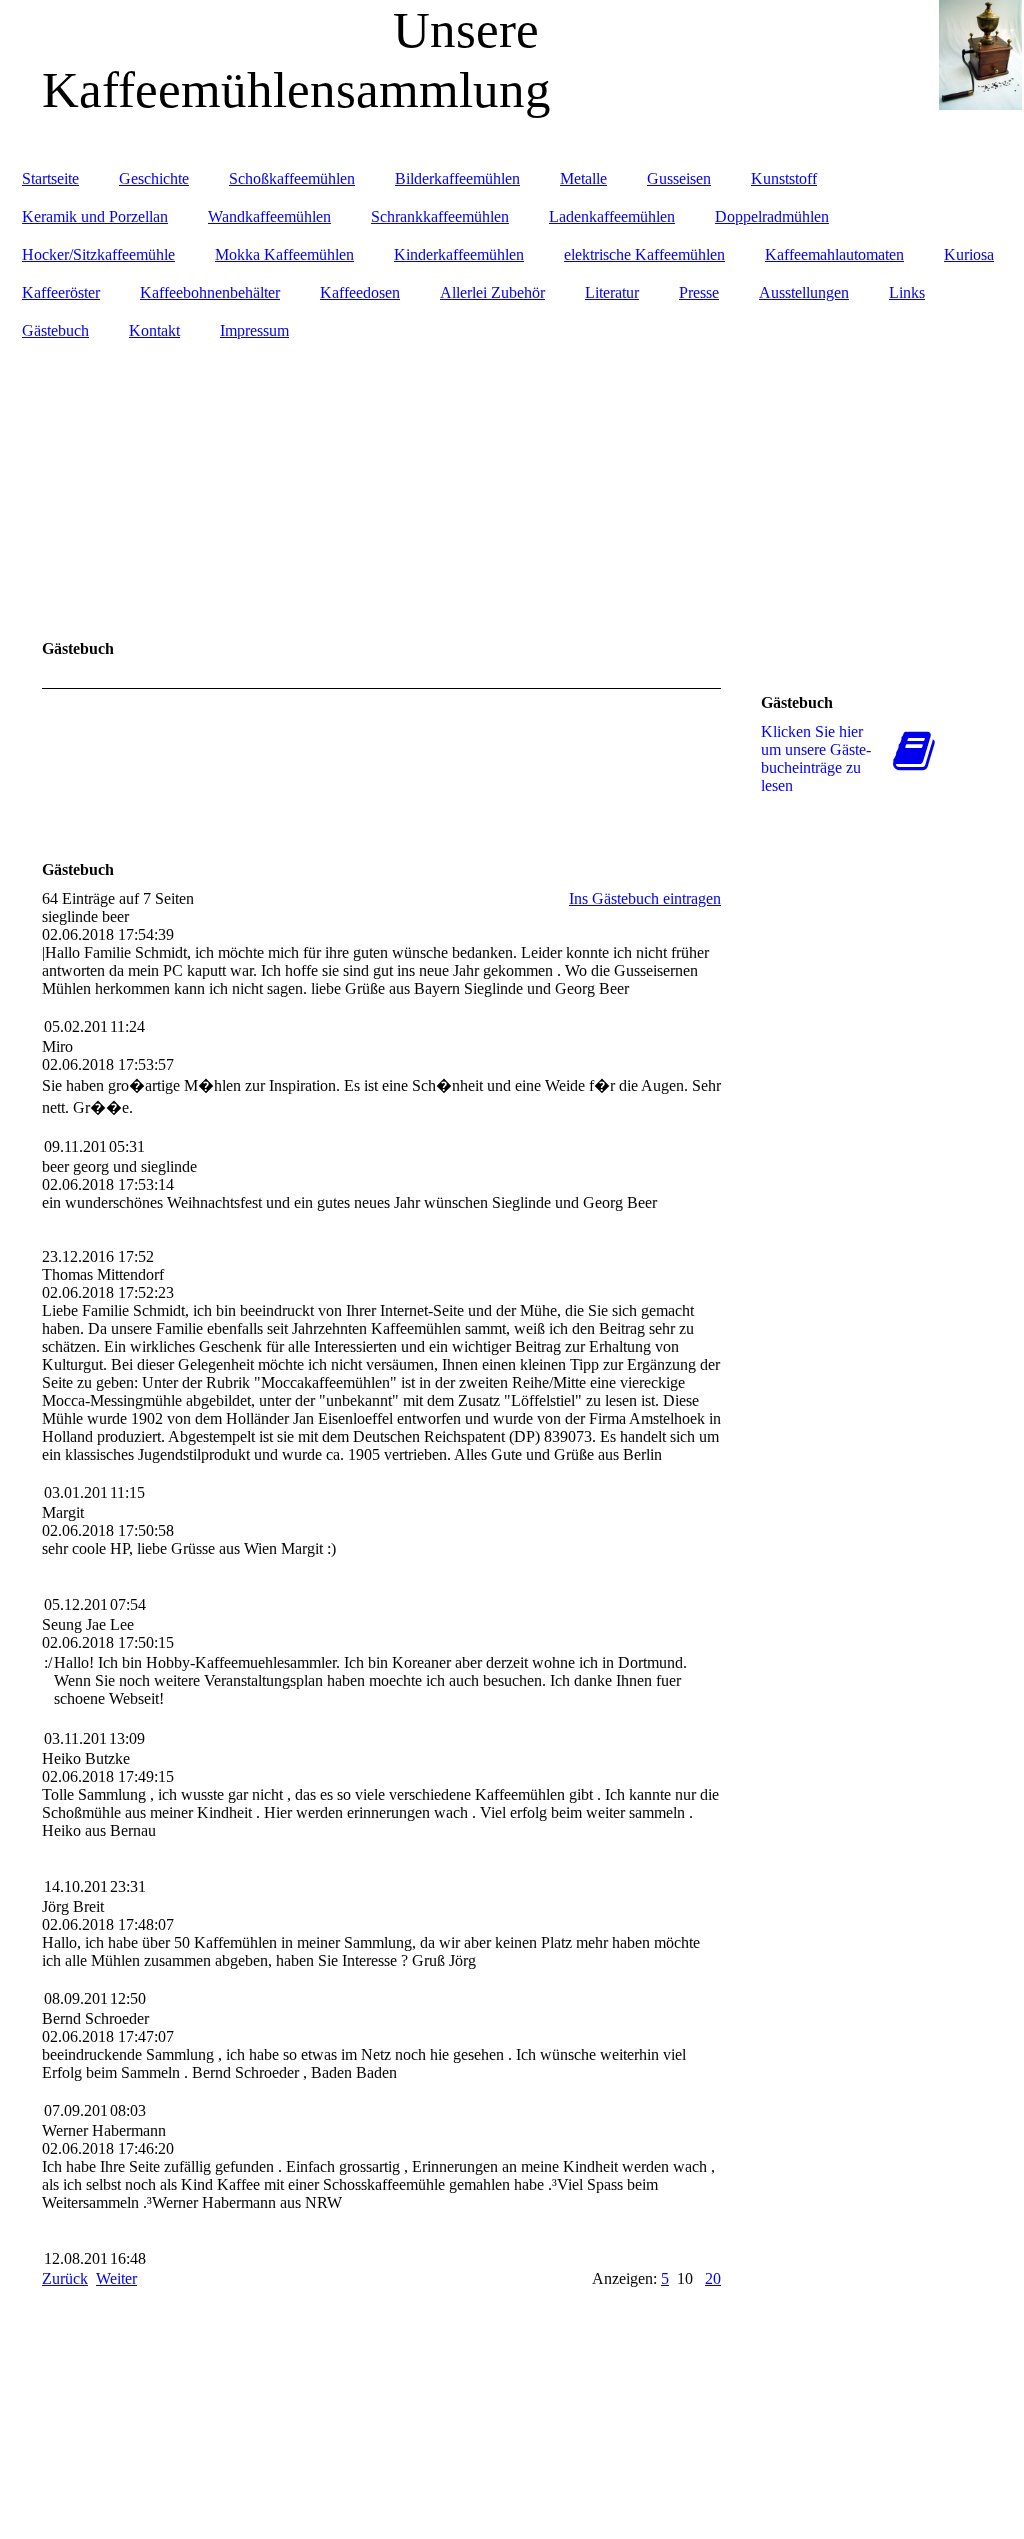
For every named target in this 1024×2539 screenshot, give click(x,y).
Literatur (612, 292)
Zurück (65, 2278)
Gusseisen (679, 178)
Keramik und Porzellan (95, 216)
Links (907, 292)
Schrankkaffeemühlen (440, 216)
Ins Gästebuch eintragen (645, 898)
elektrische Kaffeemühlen (644, 254)
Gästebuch (55, 330)
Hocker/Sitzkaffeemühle (98, 254)
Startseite (50, 178)
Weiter (116, 2278)
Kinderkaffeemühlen (459, 254)
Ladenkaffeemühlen (612, 216)
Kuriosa (969, 254)
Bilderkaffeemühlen (457, 178)
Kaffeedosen (360, 292)
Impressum (254, 330)
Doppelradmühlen (772, 216)
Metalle (583, 178)
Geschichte (154, 178)
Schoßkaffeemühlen (292, 178)
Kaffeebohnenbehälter (210, 292)
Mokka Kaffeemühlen (284, 254)
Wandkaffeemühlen (269, 216)
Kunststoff (784, 178)
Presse (699, 292)
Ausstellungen (804, 292)
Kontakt (154, 330)
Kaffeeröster (61, 292)
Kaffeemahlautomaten (834, 254)
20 (713, 2278)
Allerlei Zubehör (492, 292)
